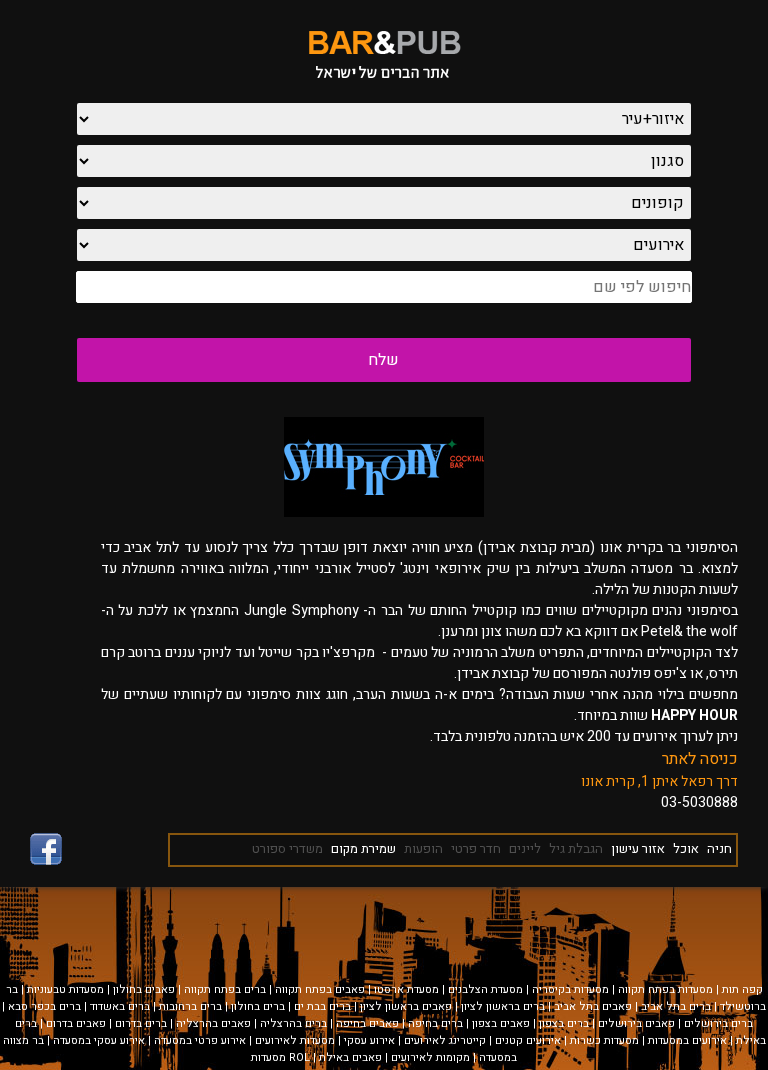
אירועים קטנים (528, 1040)
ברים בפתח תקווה (225, 989)
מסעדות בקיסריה (570, 989)
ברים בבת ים (322, 1006)
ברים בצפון (564, 1023)
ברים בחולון (258, 1006)
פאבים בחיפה (367, 1023)
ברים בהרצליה (293, 1023)
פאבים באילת (350, 1057)
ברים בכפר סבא (44, 1006)
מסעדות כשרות (604, 1040)
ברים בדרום (141, 1023)
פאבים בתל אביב (593, 1006)
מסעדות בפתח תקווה (665, 989)
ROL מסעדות (280, 1057)
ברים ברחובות (190, 1006)
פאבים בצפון (501, 1023)
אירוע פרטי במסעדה (200, 1040)
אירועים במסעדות (687, 1040)
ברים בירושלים (718, 1023)
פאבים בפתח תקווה (320, 989)
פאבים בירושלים (636, 1023)
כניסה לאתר (700, 759)
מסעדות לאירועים (295, 1040)
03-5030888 (699, 802)
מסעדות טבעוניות (65, 989)
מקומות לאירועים (430, 1057)
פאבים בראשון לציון (406, 1006)
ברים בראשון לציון (503, 1006)
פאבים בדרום (76, 1023)
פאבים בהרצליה (213, 1023)
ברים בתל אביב (676, 1006)
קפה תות (742, 989)
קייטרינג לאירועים (445, 1040)
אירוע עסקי (369, 1040)
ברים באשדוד (120, 1006)
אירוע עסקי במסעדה (99, 1040)
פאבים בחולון (144, 989)
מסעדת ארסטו (406, 989)
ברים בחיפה (435, 1023)
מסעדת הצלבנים (485, 989)
